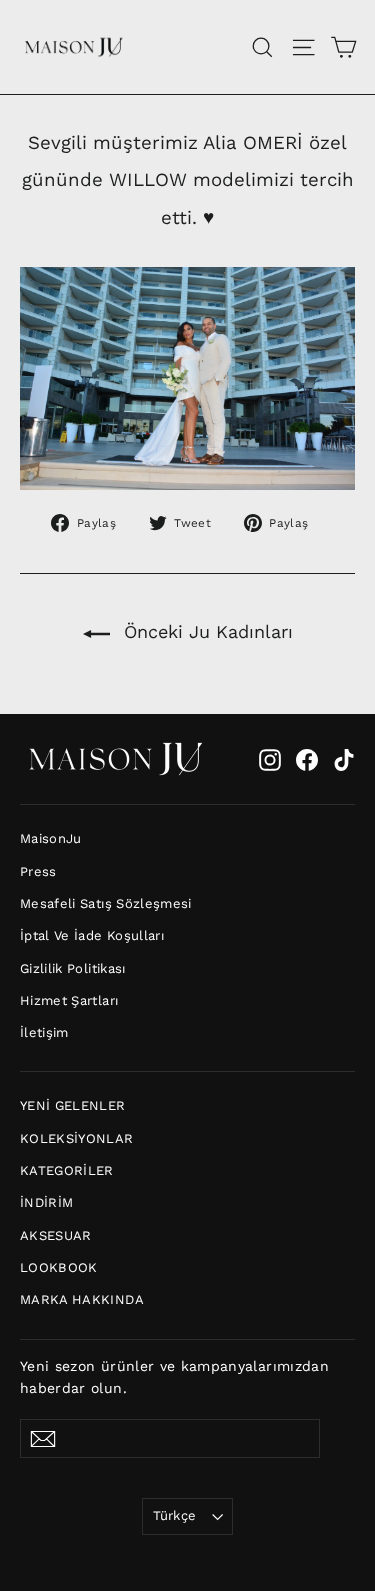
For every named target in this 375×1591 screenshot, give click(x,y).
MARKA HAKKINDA (82, 1299)
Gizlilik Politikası (73, 968)
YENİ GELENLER (73, 1105)
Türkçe (175, 1515)
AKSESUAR (56, 1235)
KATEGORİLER (67, 1170)
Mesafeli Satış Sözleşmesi (106, 903)
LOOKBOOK (59, 1267)
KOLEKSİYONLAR (77, 1138)
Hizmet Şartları (69, 1000)
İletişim (44, 1032)
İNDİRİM (46, 1202)
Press (38, 871)
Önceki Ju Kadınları (205, 631)
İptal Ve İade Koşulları (92, 935)
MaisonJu (51, 838)
